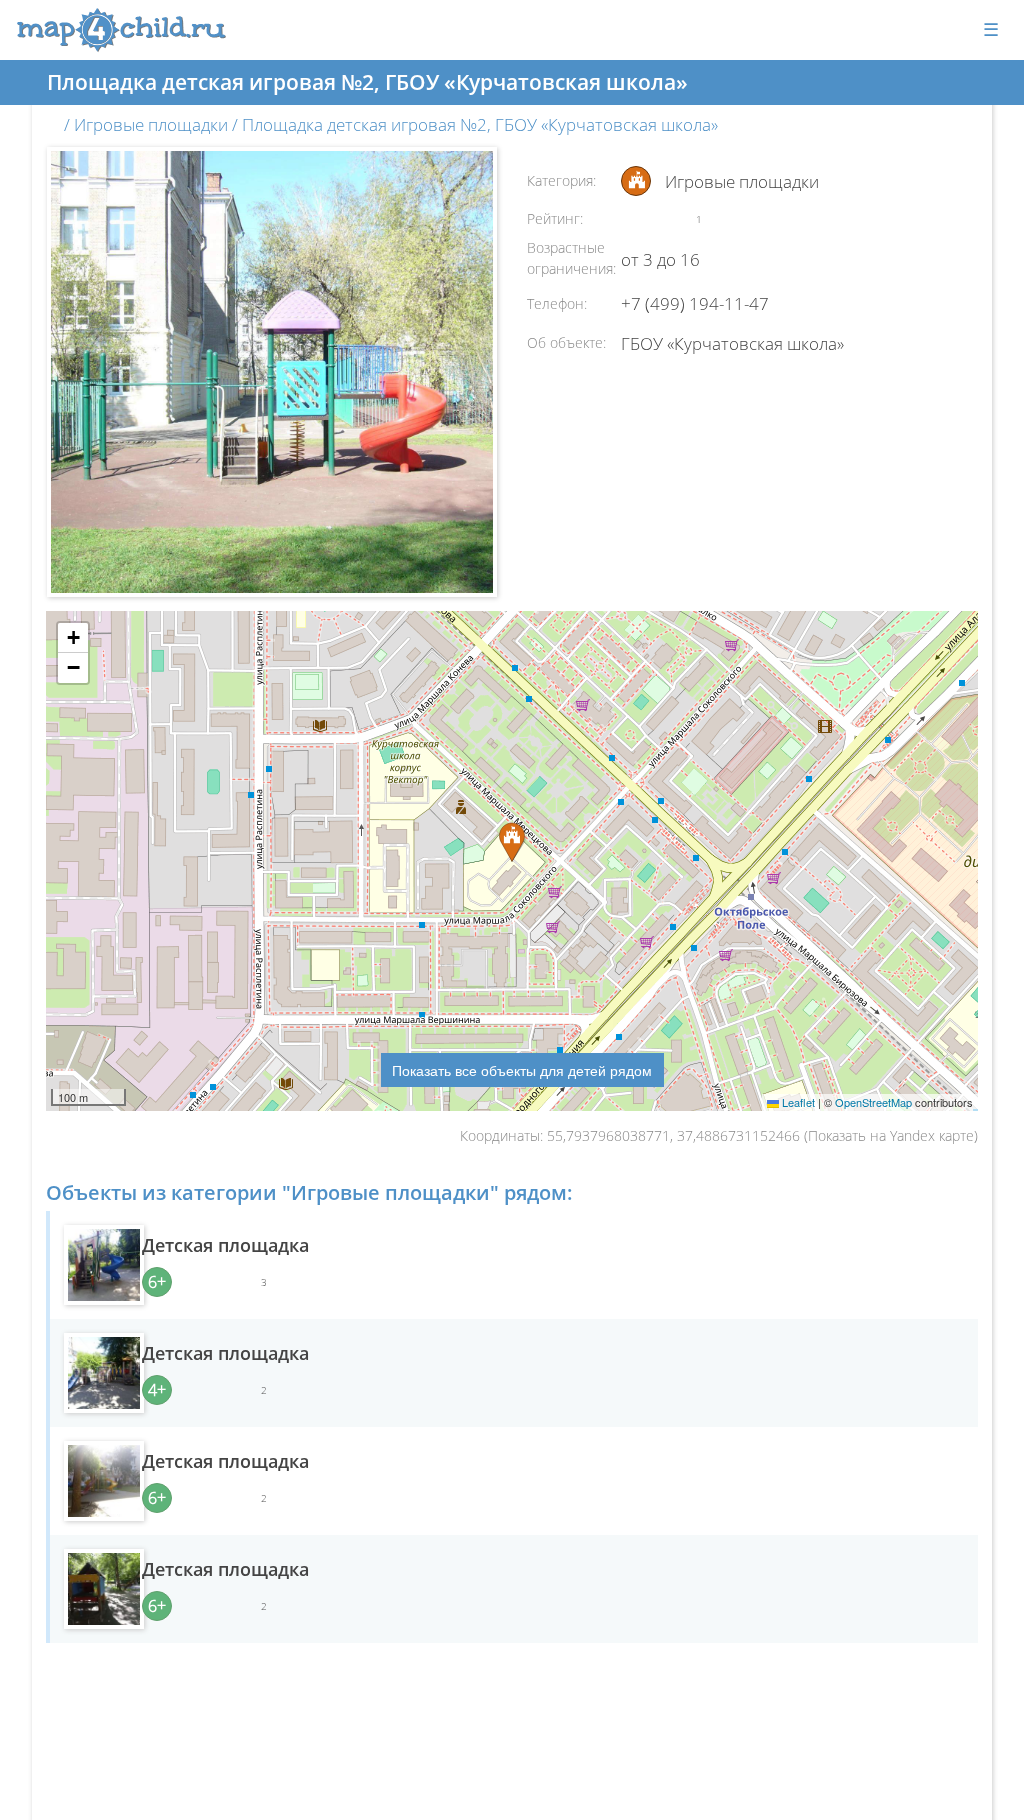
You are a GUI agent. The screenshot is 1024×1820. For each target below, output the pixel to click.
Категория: (561, 180)
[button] (73, 638)
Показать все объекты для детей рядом (522, 1070)
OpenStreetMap (873, 1102)
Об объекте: (566, 342)
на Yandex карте (922, 1135)
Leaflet (797, 1102)
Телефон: (557, 303)
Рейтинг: (555, 218)
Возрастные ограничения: (571, 258)
